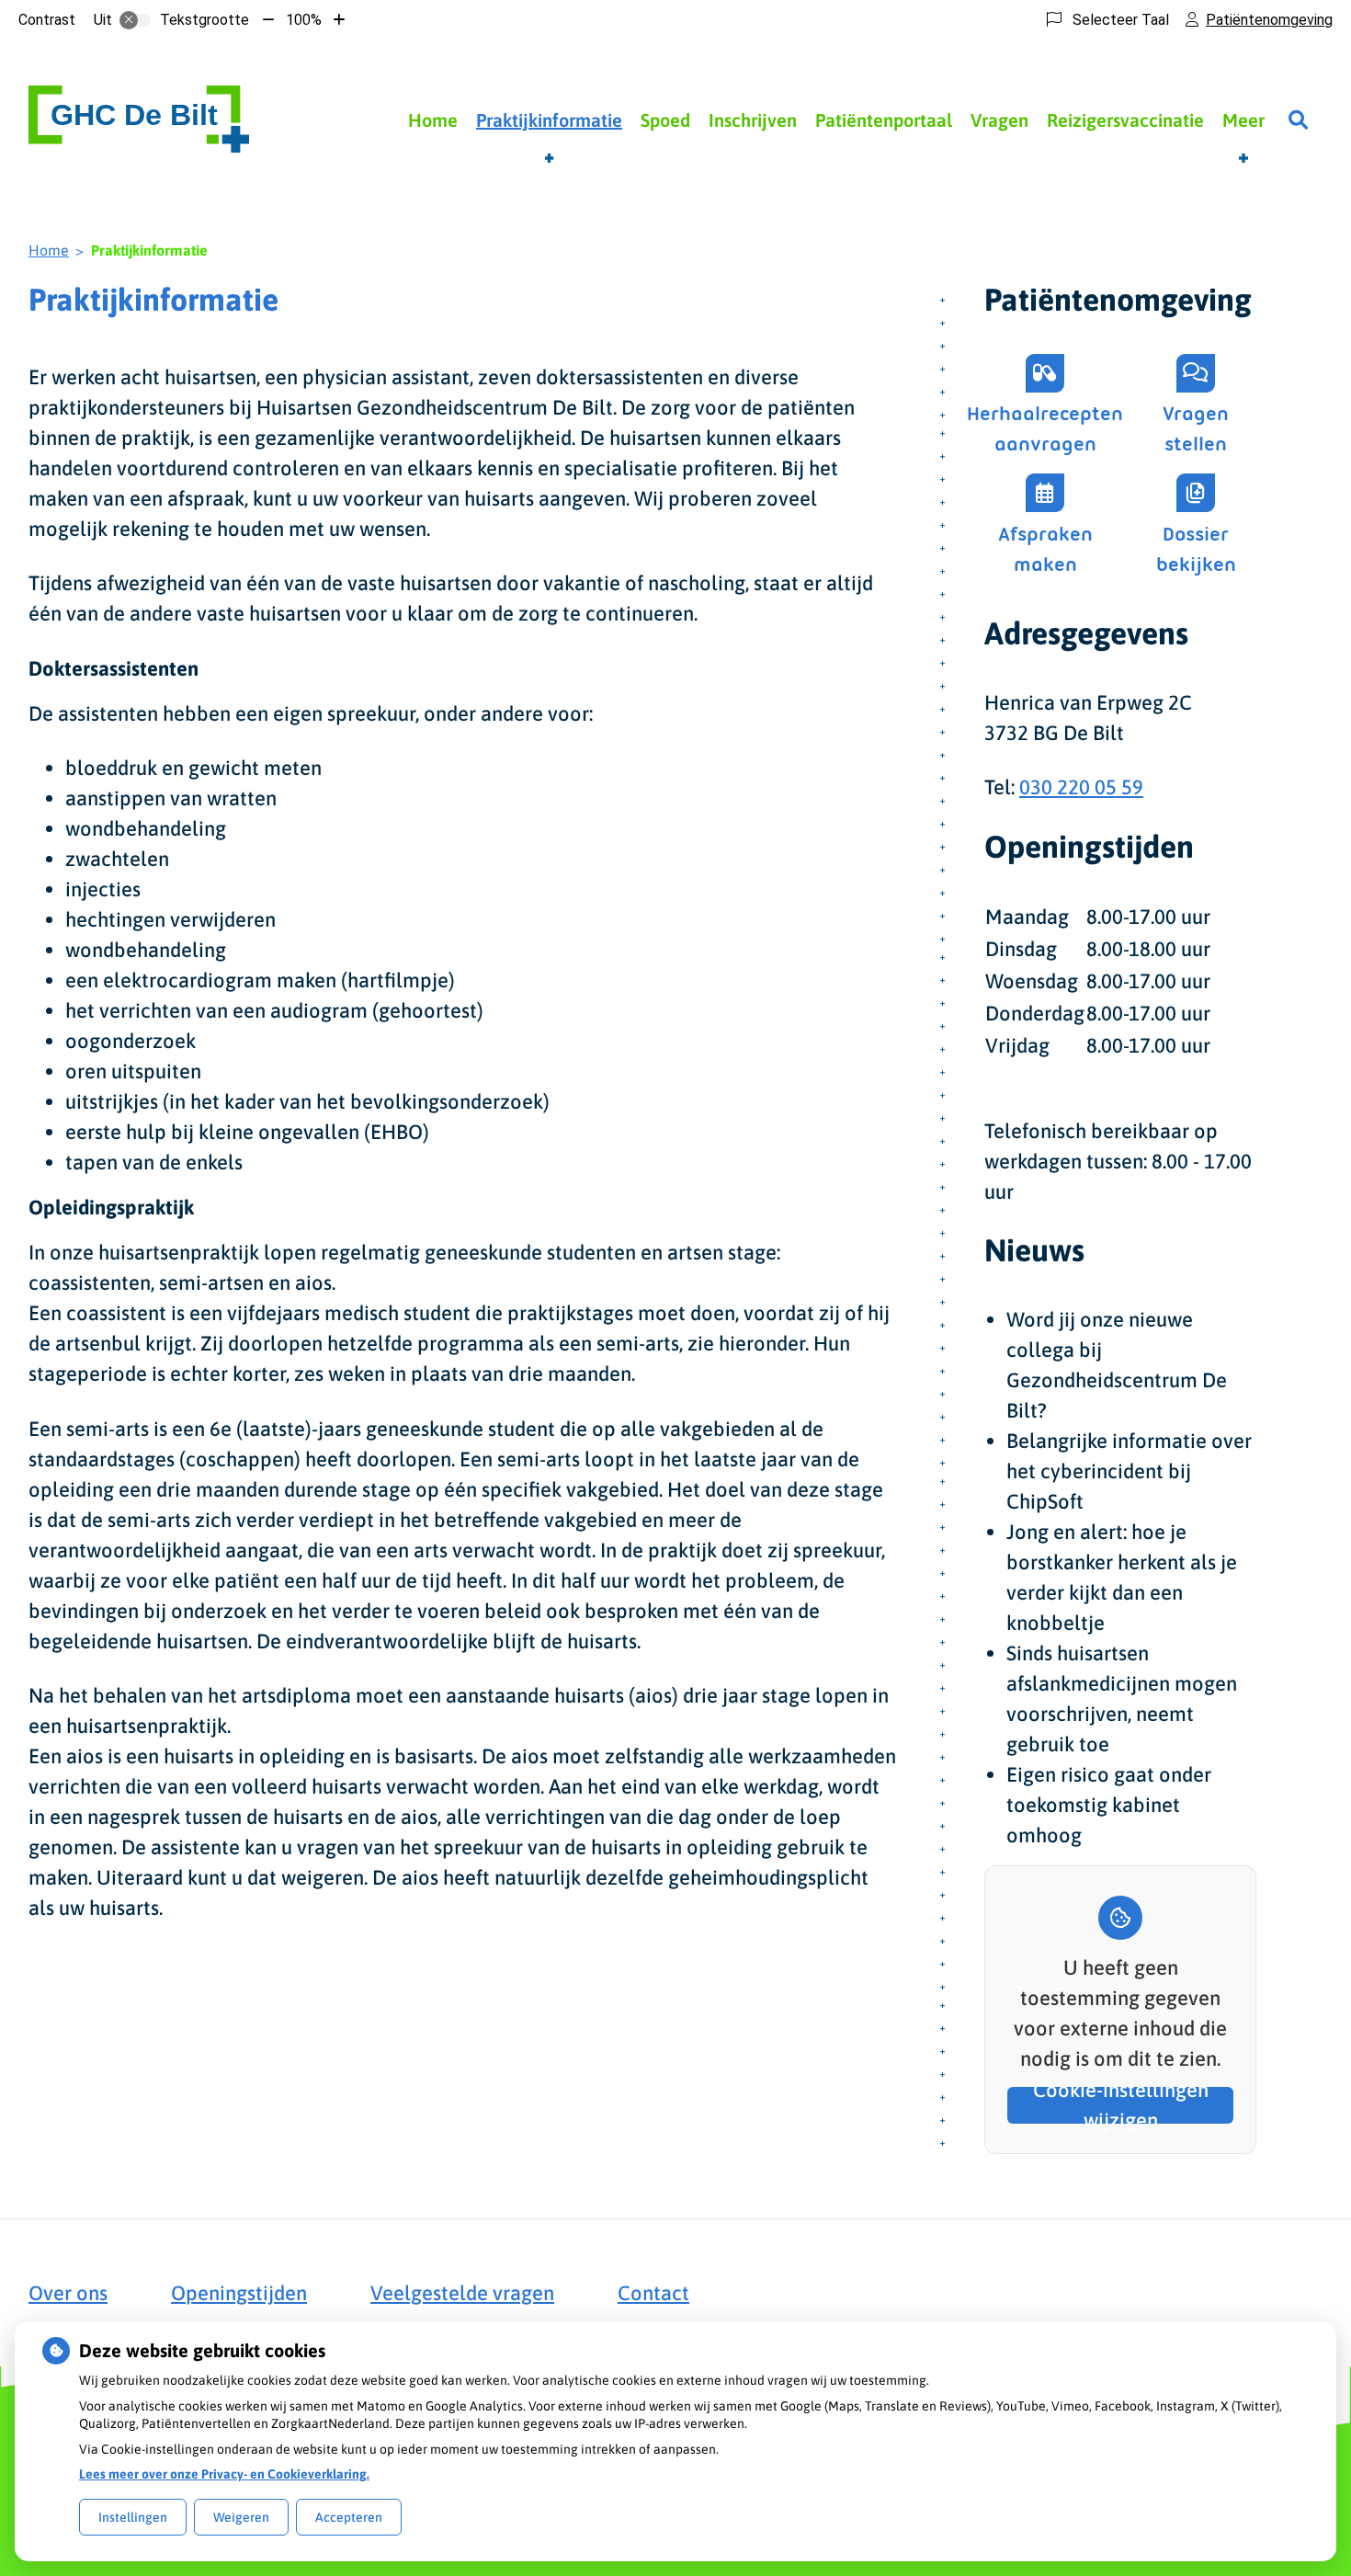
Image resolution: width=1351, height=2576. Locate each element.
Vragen (999, 120)
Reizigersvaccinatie (1125, 120)
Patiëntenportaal (884, 120)
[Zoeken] (1298, 120)
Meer (1243, 120)
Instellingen (133, 2517)
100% (304, 20)
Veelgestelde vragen (462, 2293)
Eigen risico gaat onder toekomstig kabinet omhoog (1109, 1805)
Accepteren (349, 2517)
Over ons (68, 2293)
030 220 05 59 (1081, 787)
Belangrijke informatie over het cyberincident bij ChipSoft (1129, 1471)
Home (433, 120)
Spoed (665, 120)
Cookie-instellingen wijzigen (1121, 2105)
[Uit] (135, 20)
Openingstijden (239, 2293)
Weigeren (241, 2517)
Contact (653, 2293)
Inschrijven (753, 120)
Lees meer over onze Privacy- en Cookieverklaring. (224, 2474)
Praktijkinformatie (549, 120)
